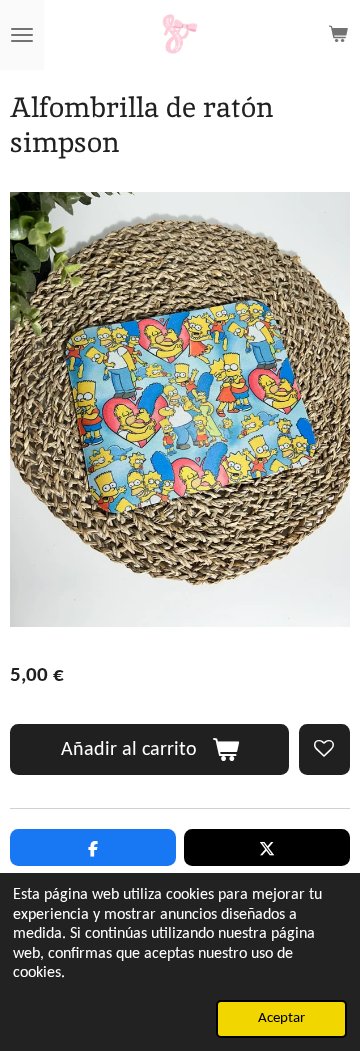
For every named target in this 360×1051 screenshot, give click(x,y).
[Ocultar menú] (22, 35)
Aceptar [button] (281, 1018)
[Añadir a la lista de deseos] (324, 749)
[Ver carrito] (338, 35)
